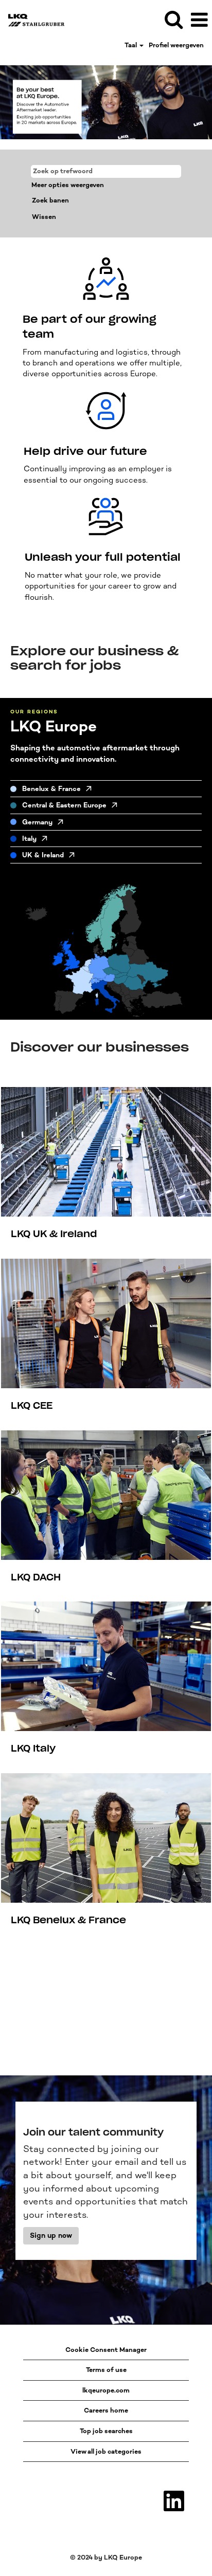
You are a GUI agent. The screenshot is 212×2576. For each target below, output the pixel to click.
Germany (37, 822)
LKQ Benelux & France (68, 1920)
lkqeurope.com (106, 2390)
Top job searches (106, 2431)
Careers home (106, 2410)
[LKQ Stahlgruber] (32, 19)
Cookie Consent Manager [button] (106, 2350)
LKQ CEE (32, 1406)
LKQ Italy (33, 1749)
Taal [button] (131, 45)
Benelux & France (51, 789)
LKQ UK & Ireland (54, 1234)
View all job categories (106, 2451)
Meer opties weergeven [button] (68, 185)
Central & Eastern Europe (64, 805)
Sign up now (51, 2235)
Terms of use (106, 2370)
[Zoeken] (173, 19)
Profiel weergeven (176, 45)
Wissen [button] (44, 217)
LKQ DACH (36, 1577)
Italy (29, 839)
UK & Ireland (43, 855)
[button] (199, 20)
